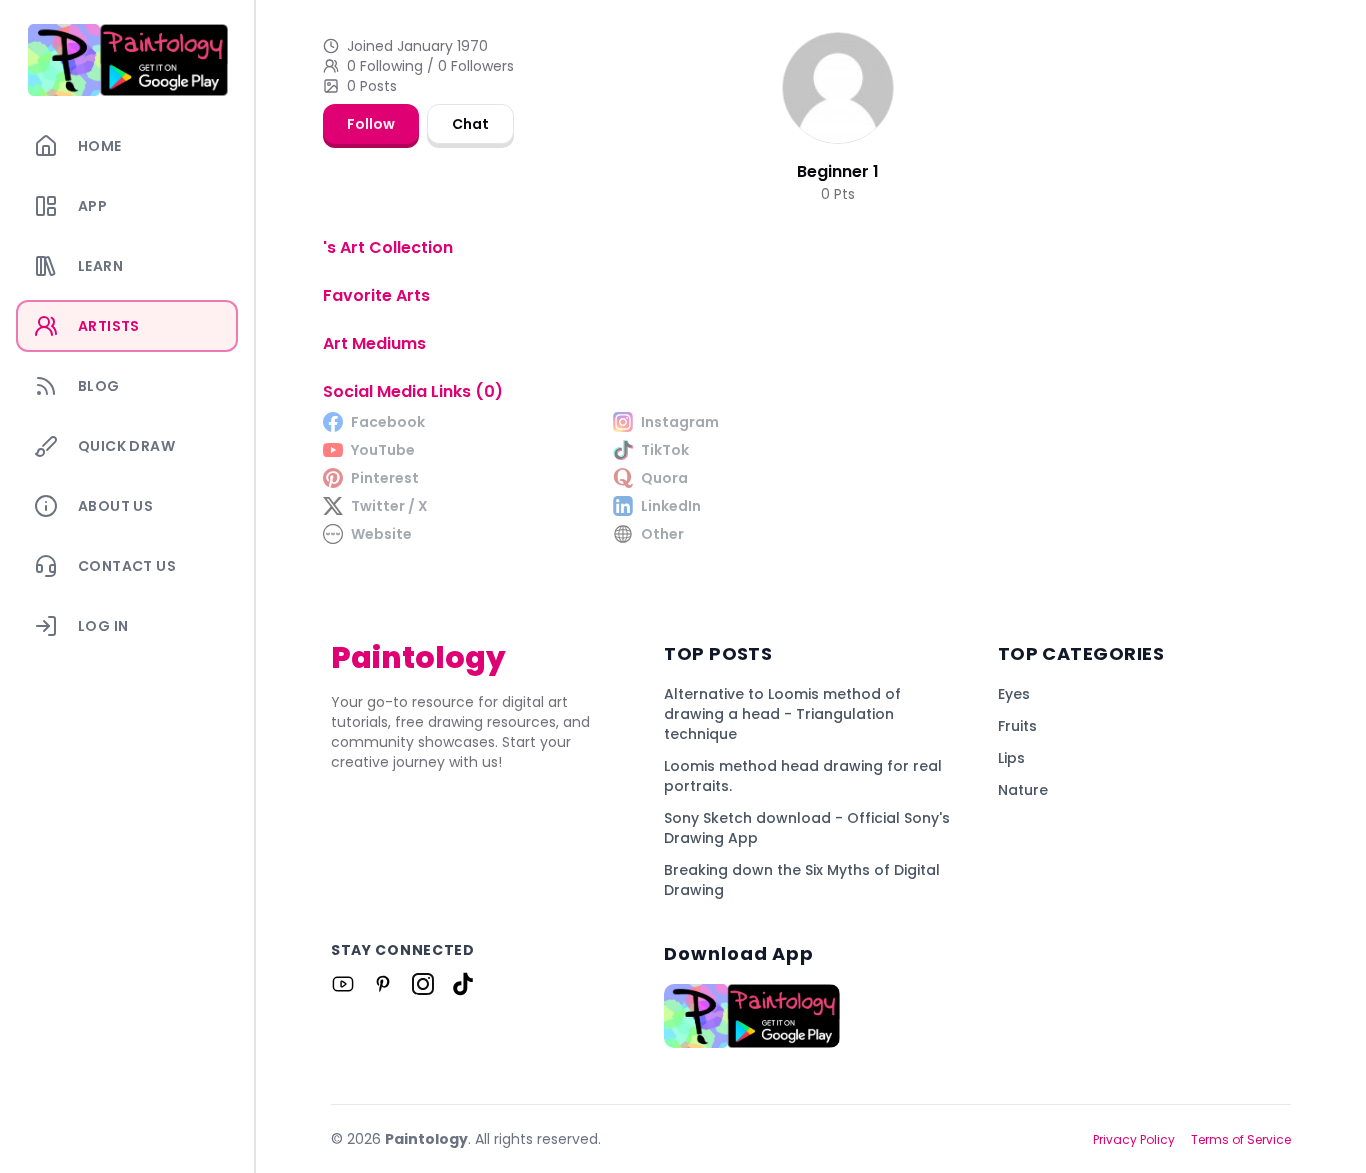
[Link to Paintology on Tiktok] (463, 984)
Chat (470, 124)
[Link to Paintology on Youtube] (343, 984)
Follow (371, 124)
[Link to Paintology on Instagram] (423, 984)
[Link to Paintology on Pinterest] (383, 984)
